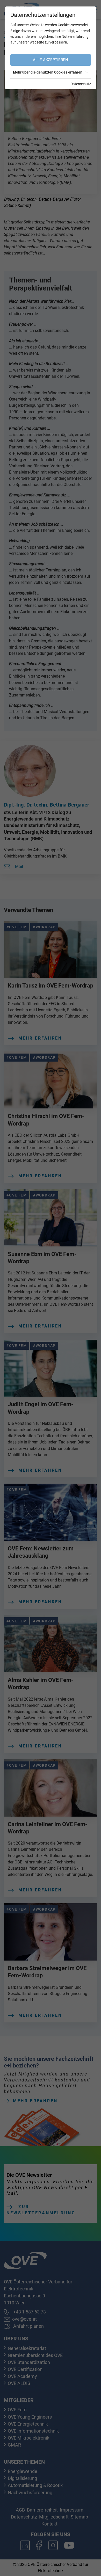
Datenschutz (81, 84)
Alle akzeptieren (51, 60)
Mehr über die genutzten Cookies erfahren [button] (48, 72)
